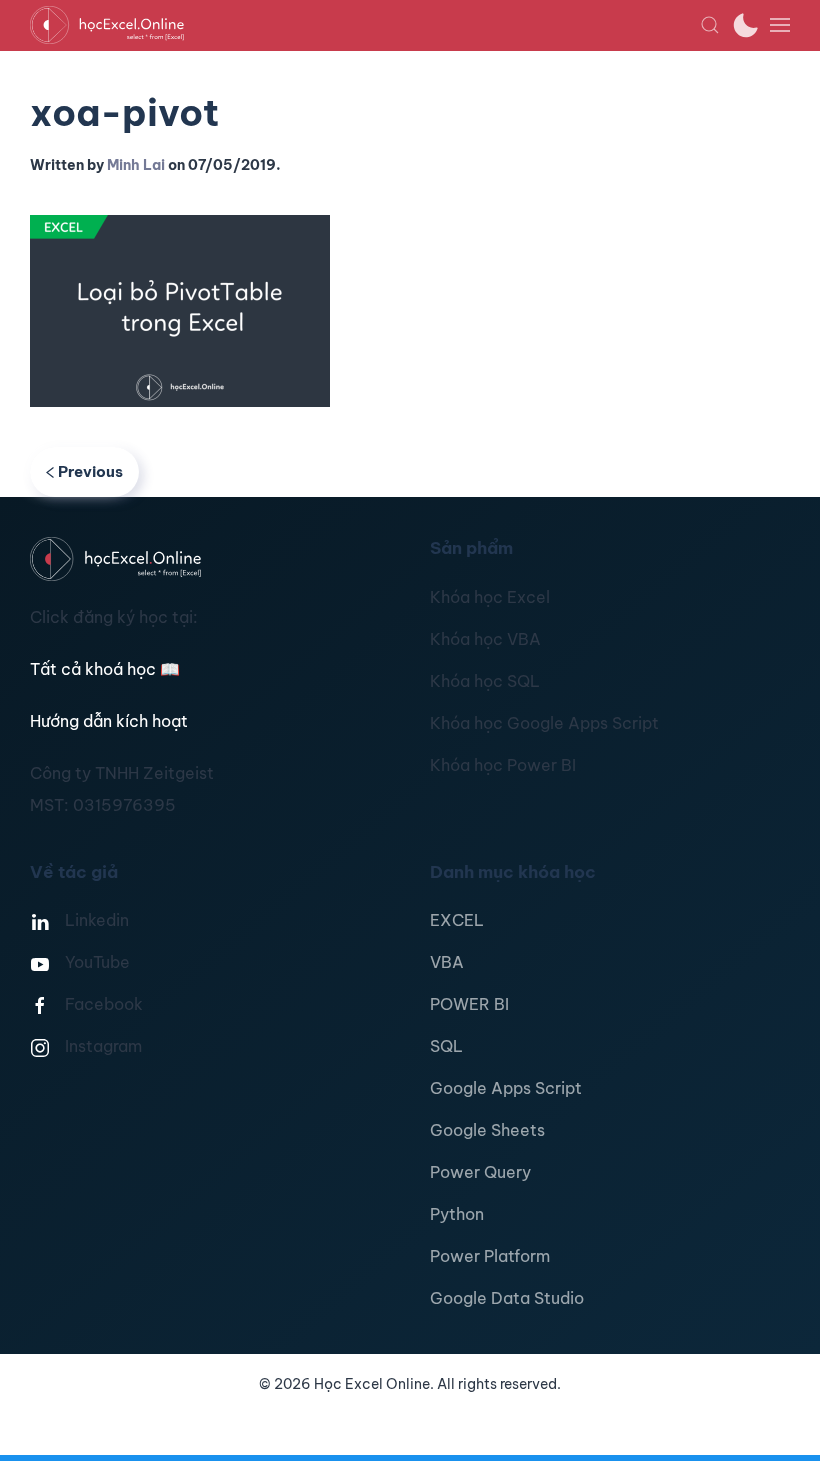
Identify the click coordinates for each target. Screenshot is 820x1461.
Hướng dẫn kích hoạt (109, 721)
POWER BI (469, 1004)
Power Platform (490, 1256)
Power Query (480, 1172)
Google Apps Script (506, 1088)
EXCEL (457, 920)
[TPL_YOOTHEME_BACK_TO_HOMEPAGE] (365, 25)
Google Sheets (487, 1130)
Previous (90, 471)
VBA (447, 962)
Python (457, 1214)
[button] (710, 25)
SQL (446, 1046)
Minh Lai (136, 165)
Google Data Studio (507, 1298)
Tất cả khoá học (105, 669)
